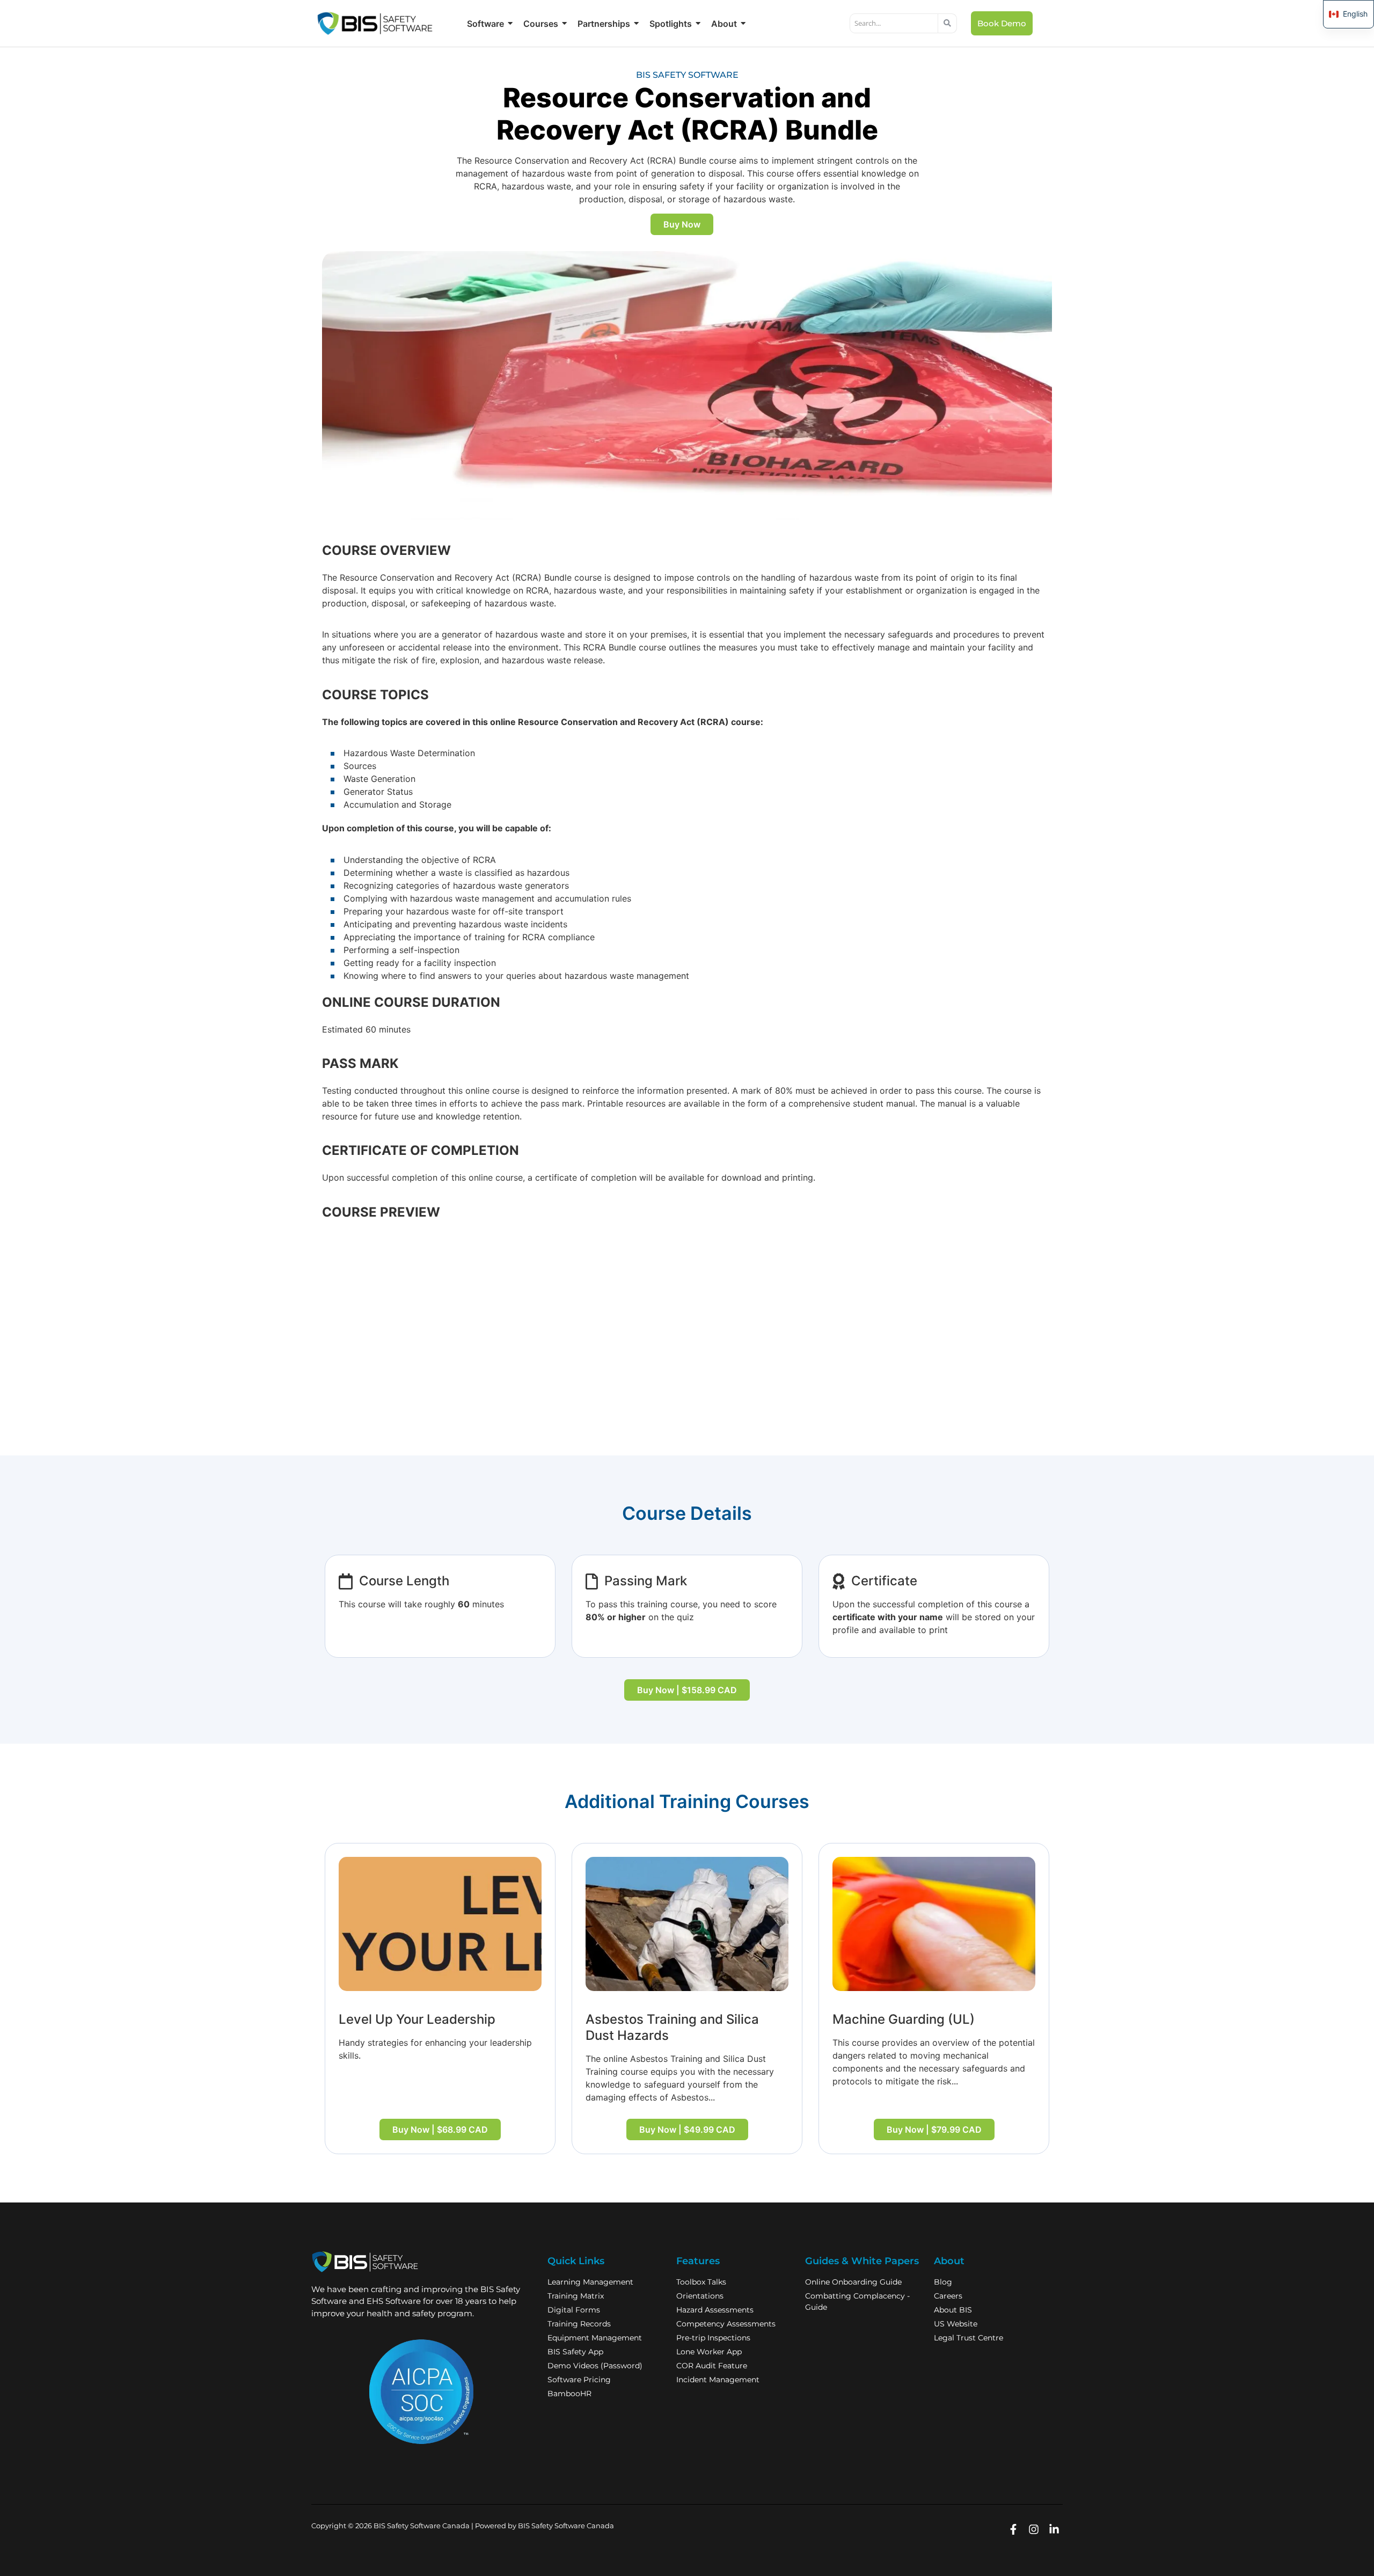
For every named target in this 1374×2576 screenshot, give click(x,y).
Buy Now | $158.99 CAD (687, 1690)
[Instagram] (1033, 2530)
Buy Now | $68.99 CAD (440, 2129)
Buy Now (682, 224)
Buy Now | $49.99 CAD (687, 2129)
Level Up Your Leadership (417, 2019)
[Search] (948, 24)
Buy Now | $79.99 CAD (934, 2129)
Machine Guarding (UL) (904, 2019)
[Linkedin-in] (1054, 2530)
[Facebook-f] (1013, 2530)
